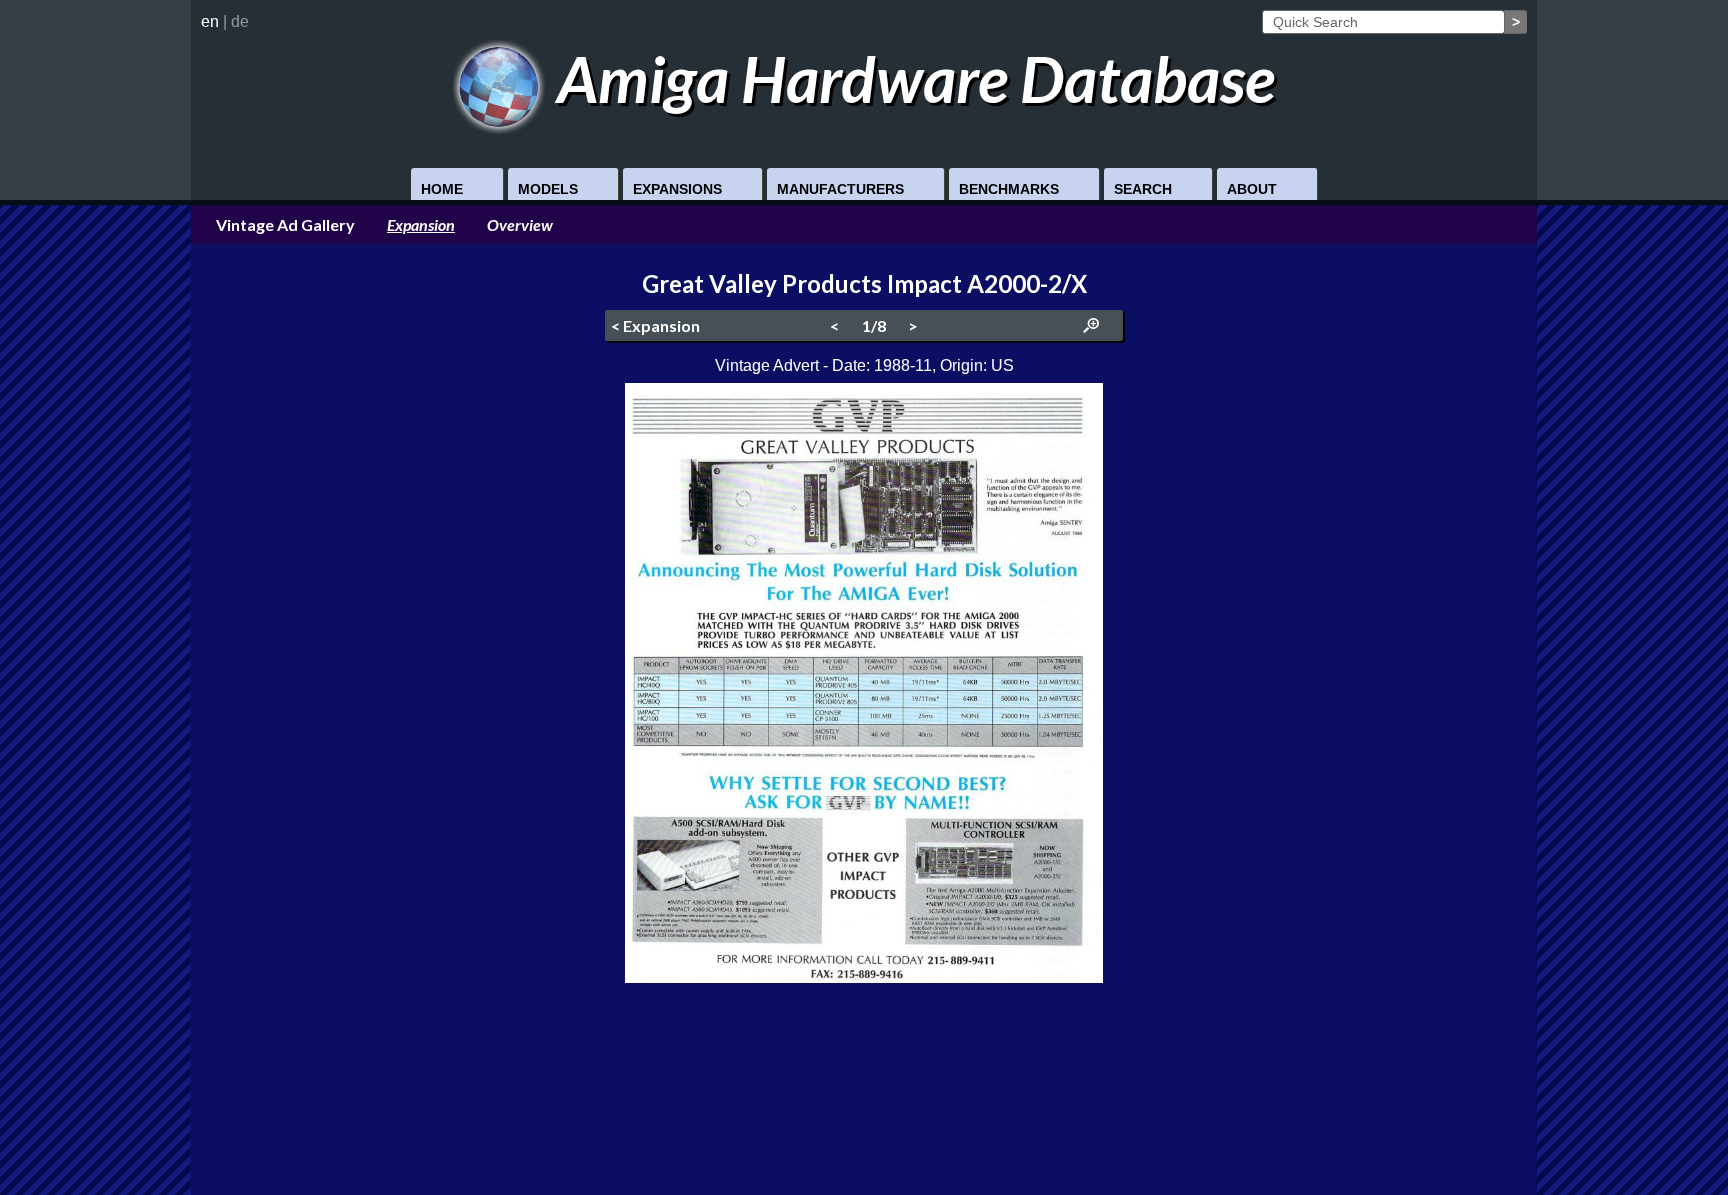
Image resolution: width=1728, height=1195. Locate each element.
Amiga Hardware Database (910, 78)
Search (1143, 189)
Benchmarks (1009, 189)
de (240, 21)
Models (548, 189)
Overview (520, 224)
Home (442, 189)
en (210, 21)
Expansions (677, 189)
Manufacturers (840, 189)
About (1252, 189)
